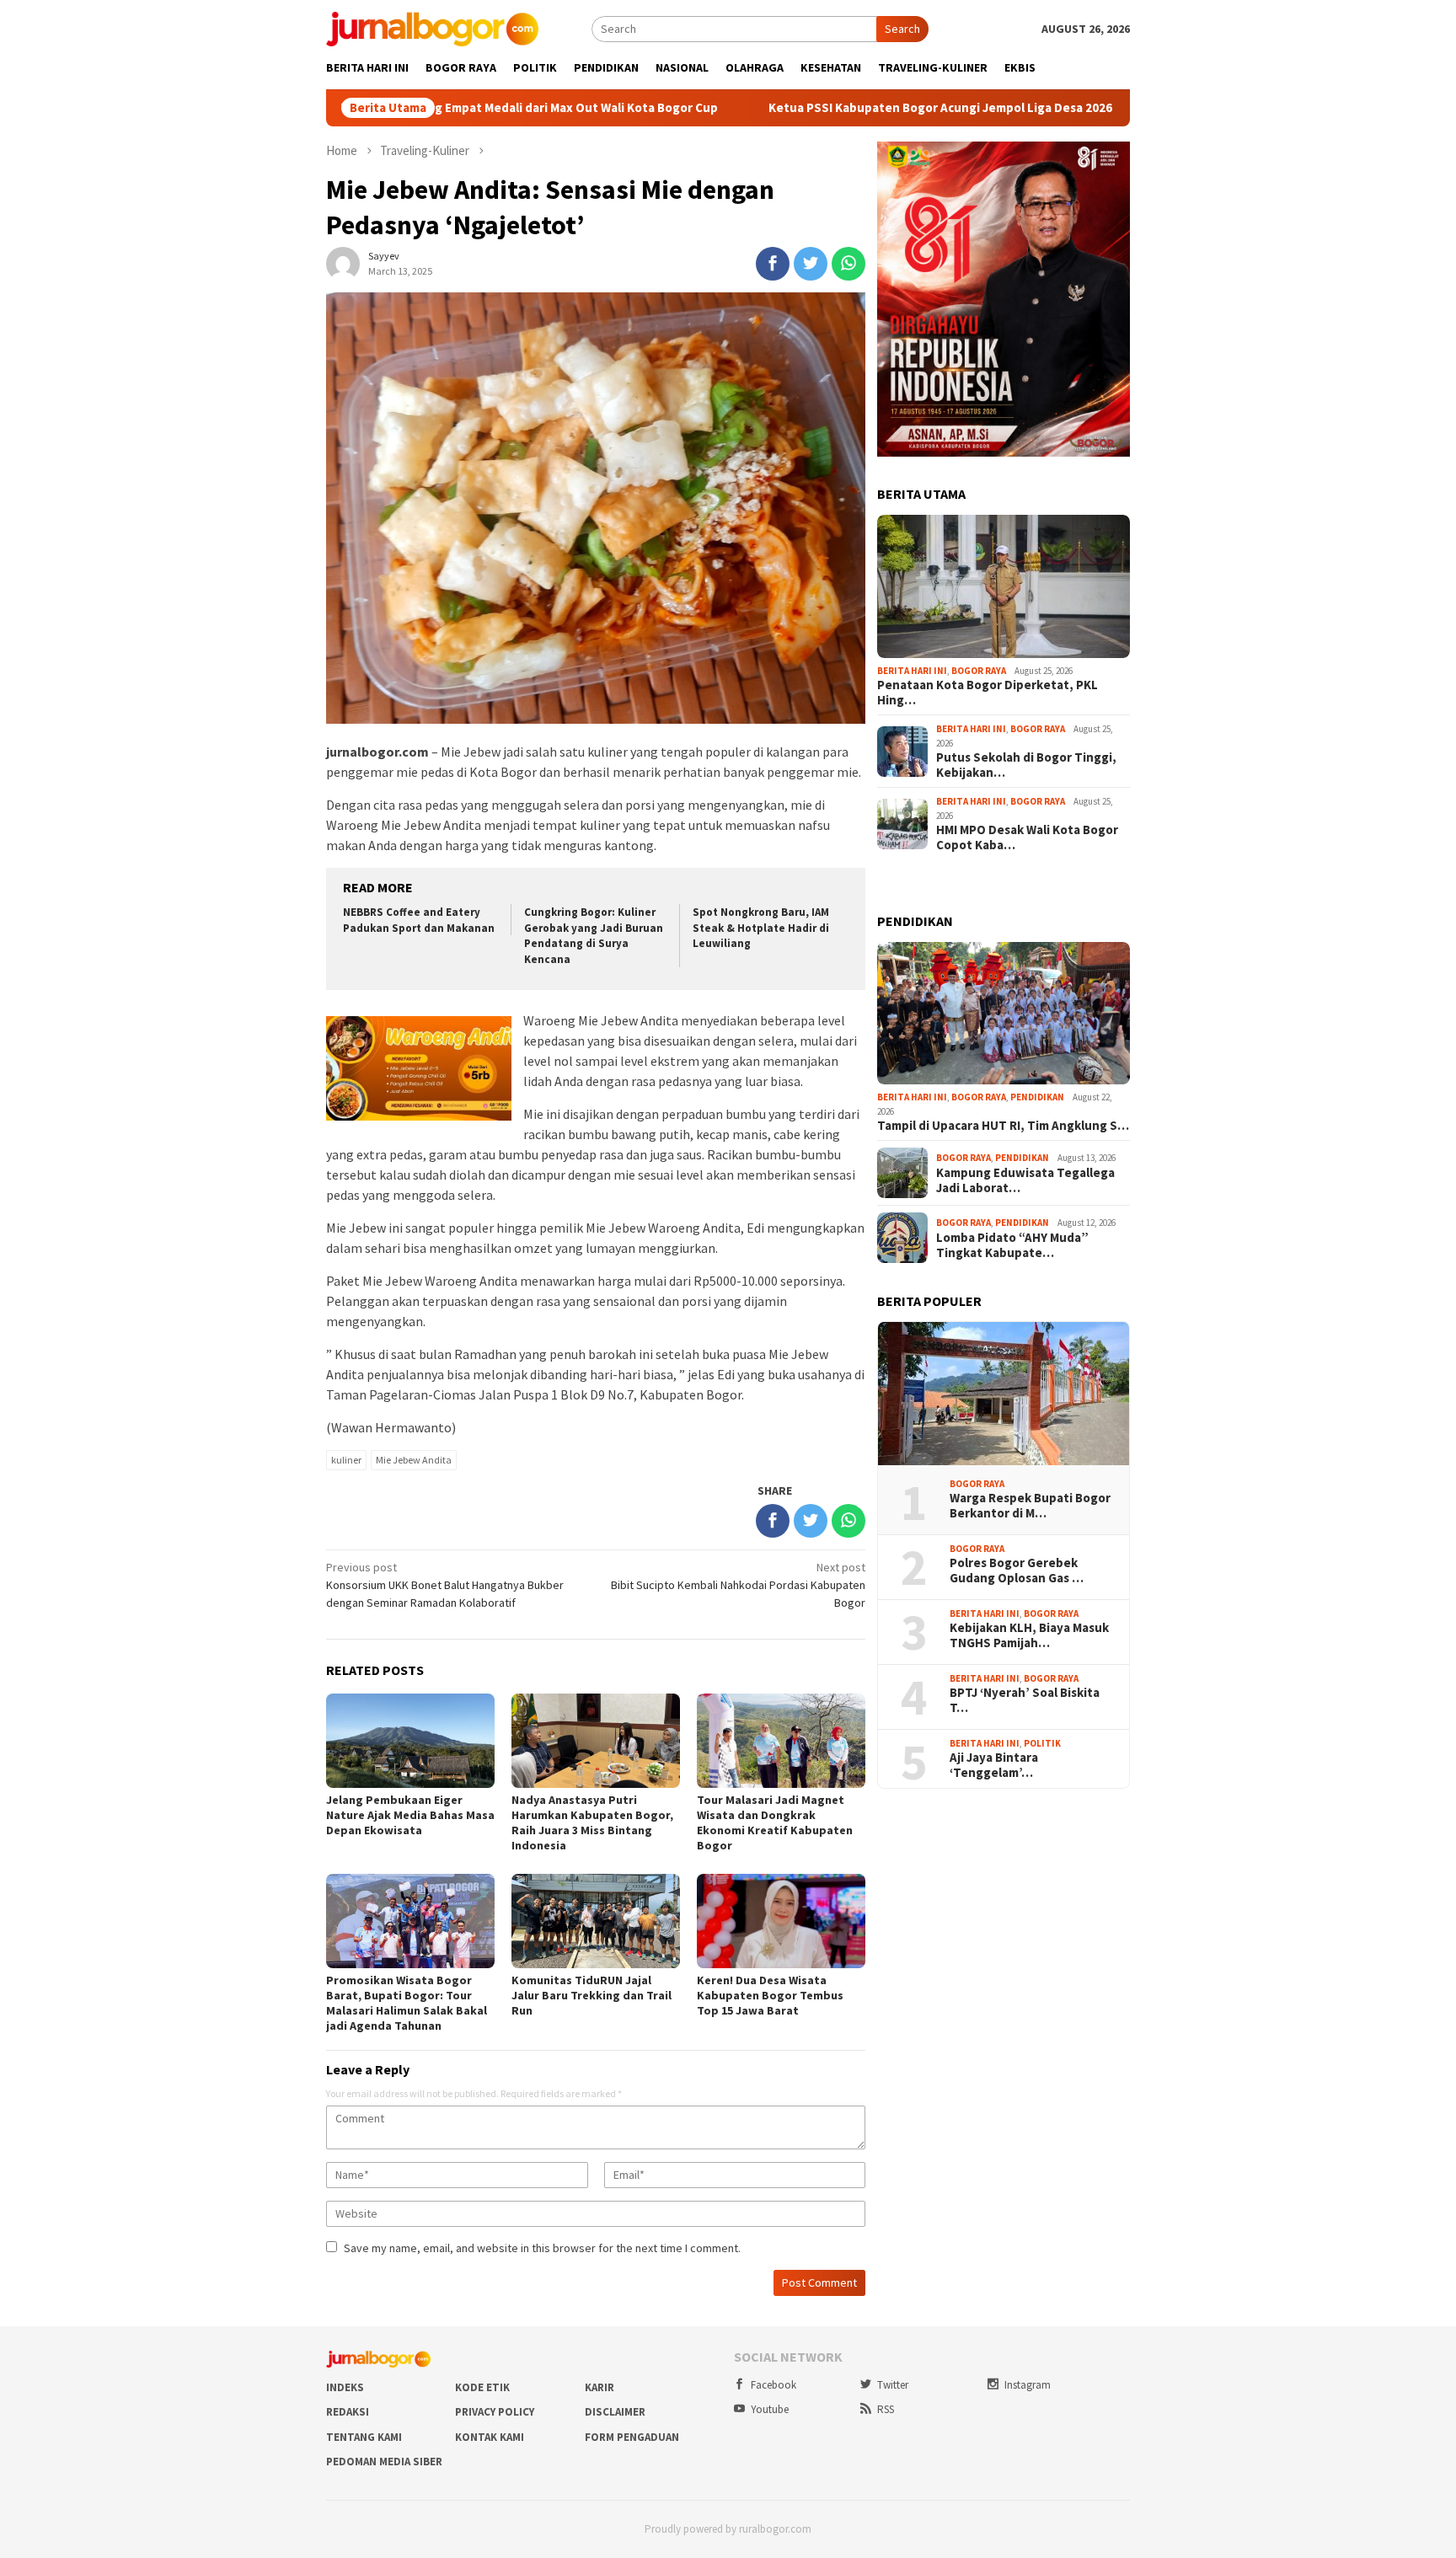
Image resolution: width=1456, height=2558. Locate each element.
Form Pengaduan (632, 2437)
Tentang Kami (364, 2437)
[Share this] (773, 264)
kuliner (346, 1460)
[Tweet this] (811, 264)
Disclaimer (615, 2412)
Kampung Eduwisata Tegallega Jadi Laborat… (1025, 1180)
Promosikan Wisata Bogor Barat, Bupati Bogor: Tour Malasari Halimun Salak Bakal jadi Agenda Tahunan (407, 2003)
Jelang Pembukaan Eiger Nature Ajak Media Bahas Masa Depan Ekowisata (410, 1815)
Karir (600, 2387)
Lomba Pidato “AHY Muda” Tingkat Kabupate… (1012, 1245)
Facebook (773, 2385)
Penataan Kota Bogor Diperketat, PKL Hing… (988, 693)
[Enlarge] (1108, 163)
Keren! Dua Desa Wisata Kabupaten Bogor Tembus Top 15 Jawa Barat (770, 1995)
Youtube (770, 2409)
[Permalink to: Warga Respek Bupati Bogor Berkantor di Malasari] (1004, 1394)
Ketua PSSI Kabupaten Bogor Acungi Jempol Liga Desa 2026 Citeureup (843, 108)
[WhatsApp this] (848, 264)
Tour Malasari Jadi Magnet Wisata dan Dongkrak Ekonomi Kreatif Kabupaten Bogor (775, 1822)
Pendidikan (1037, 1097)
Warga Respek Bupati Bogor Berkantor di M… (1030, 1506)
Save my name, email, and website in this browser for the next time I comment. (542, 2248)
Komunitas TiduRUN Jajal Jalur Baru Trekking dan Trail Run (591, 1995)
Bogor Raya (979, 671)
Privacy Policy (495, 2412)
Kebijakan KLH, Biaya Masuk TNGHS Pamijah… (1029, 1635)
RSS (886, 2409)
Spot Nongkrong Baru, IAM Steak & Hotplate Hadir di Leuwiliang (761, 928)
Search (902, 29)
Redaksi (348, 2412)
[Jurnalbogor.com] (432, 28)
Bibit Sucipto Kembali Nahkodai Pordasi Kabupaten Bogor (738, 1585)
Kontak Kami (490, 2437)
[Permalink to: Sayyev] (343, 263)
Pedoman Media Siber (384, 2462)
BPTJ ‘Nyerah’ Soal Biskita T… (1025, 1700)
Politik (1042, 1743)
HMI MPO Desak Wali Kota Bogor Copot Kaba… (1027, 838)
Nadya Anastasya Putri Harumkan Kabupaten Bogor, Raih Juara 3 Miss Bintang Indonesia (592, 1822)
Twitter (893, 2385)
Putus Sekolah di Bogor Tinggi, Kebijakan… (1026, 765)
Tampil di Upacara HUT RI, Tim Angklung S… (1003, 1126)
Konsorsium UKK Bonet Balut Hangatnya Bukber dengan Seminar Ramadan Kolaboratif (445, 1585)
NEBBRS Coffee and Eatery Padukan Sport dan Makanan (419, 920)
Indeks (345, 2387)
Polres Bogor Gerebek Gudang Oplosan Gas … (1017, 1571)
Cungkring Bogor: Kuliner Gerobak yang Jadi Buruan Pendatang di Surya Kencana (594, 936)
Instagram (1028, 2385)
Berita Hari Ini (912, 671)
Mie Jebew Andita (414, 1460)
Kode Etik (482, 2387)
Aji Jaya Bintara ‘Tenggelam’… (994, 1765)
